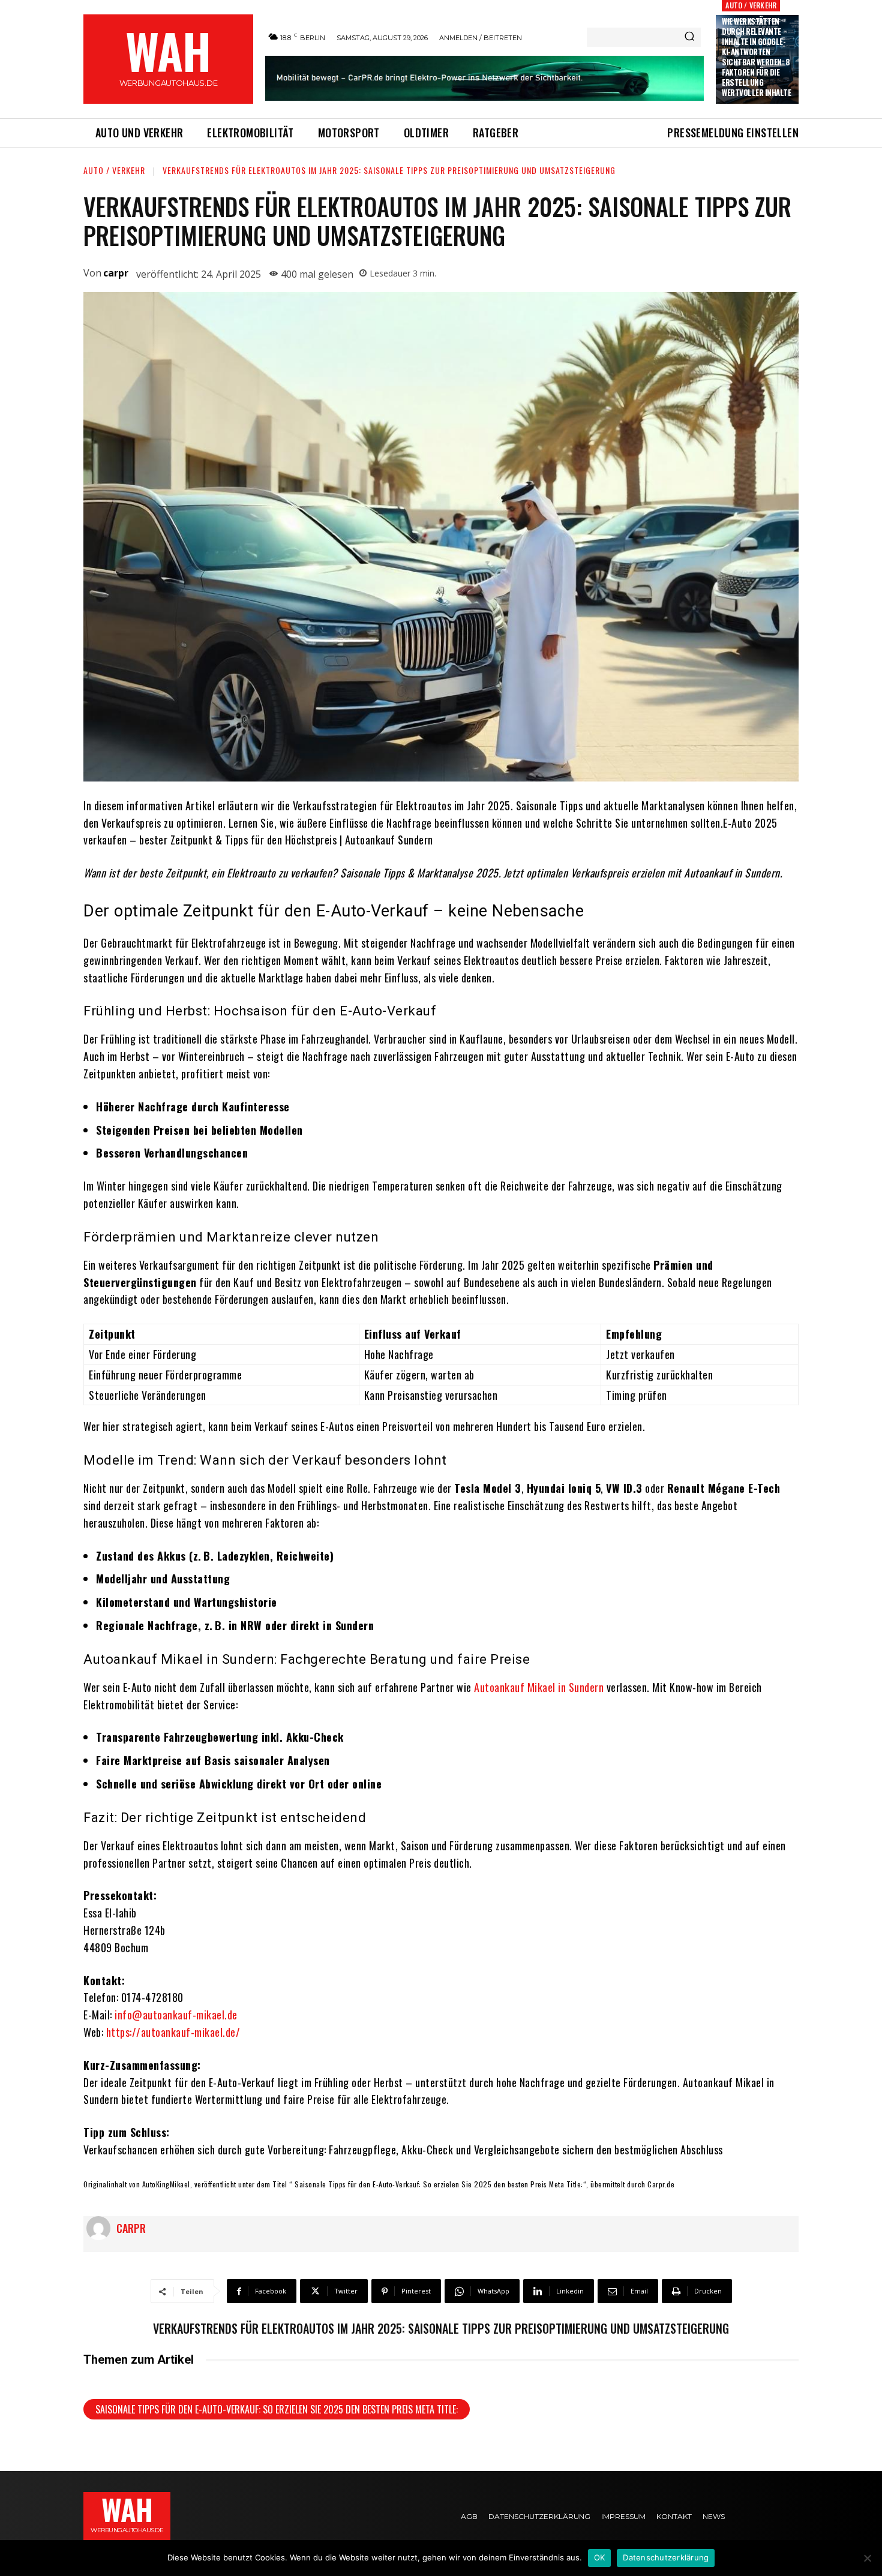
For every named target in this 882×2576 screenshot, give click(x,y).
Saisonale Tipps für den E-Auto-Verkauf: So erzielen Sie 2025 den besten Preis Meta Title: (277, 2409)
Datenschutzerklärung (666, 2557)
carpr (116, 273)
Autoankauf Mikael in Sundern (539, 1687)
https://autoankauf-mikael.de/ (173, 2032)
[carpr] (101, 2228)
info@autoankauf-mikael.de (176, 2015)
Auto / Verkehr (751, 5)
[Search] (689, 37)
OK (600, 2557)
